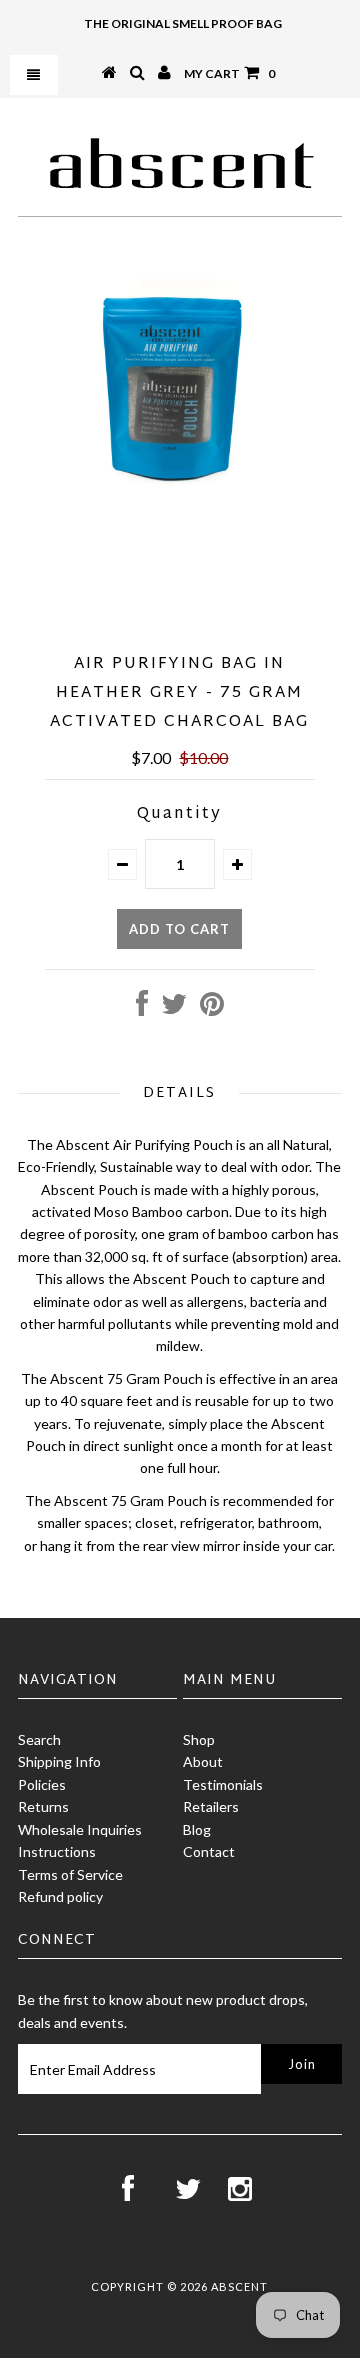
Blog (197, 1829)
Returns (43, 1806)
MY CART (229, 73)
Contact (209, 1851)
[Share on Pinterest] (212, 1008)
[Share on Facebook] (142, 1008)
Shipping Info (59, 1761)
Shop (199, 1739)
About (203, 1761)
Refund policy (60, 1896)
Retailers (211, 1806)
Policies (42, 1784)
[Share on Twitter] (174, 1008)
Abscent (239, 2286)
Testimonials (223, 1784)
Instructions (57, 1851)
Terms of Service (70, 1874)
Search (39, 1739)
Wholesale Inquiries (80, 1829)
